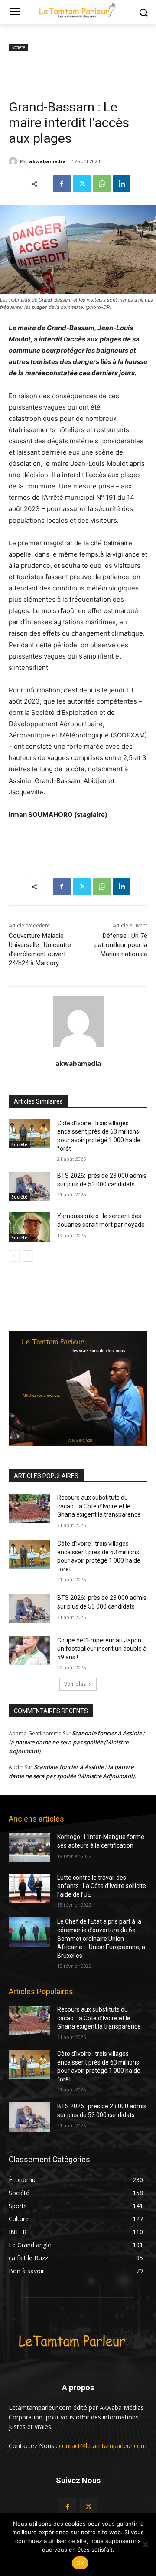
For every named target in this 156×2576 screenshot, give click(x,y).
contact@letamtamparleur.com (103, 2446)
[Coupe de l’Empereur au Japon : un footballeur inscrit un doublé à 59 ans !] (29, 1651)
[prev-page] (14, 1256)
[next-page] (28, 1256)
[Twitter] (82, 184)
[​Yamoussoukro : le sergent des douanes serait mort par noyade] (29, 1227)
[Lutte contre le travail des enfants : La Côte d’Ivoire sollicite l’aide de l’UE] (29, 1888)
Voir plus (75, 1684)
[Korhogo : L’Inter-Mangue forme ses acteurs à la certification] (29, 1847)
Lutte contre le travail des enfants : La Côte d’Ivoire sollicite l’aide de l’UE (102, 1886)
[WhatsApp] (102, 184)
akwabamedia (47, 161)
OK (80, 2563)
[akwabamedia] (14, 161)
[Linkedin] (122, 184)
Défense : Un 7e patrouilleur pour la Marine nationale (121, 945)
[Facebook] (62, 184)
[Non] (145, 2544)
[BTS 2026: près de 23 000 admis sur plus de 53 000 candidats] (29, 1186)
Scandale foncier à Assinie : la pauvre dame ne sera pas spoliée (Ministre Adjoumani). (77, 1742)
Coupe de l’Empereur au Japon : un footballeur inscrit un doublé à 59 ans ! (102, 1649)
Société (18, 47)
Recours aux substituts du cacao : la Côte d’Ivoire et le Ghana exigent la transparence (99, 1506)
